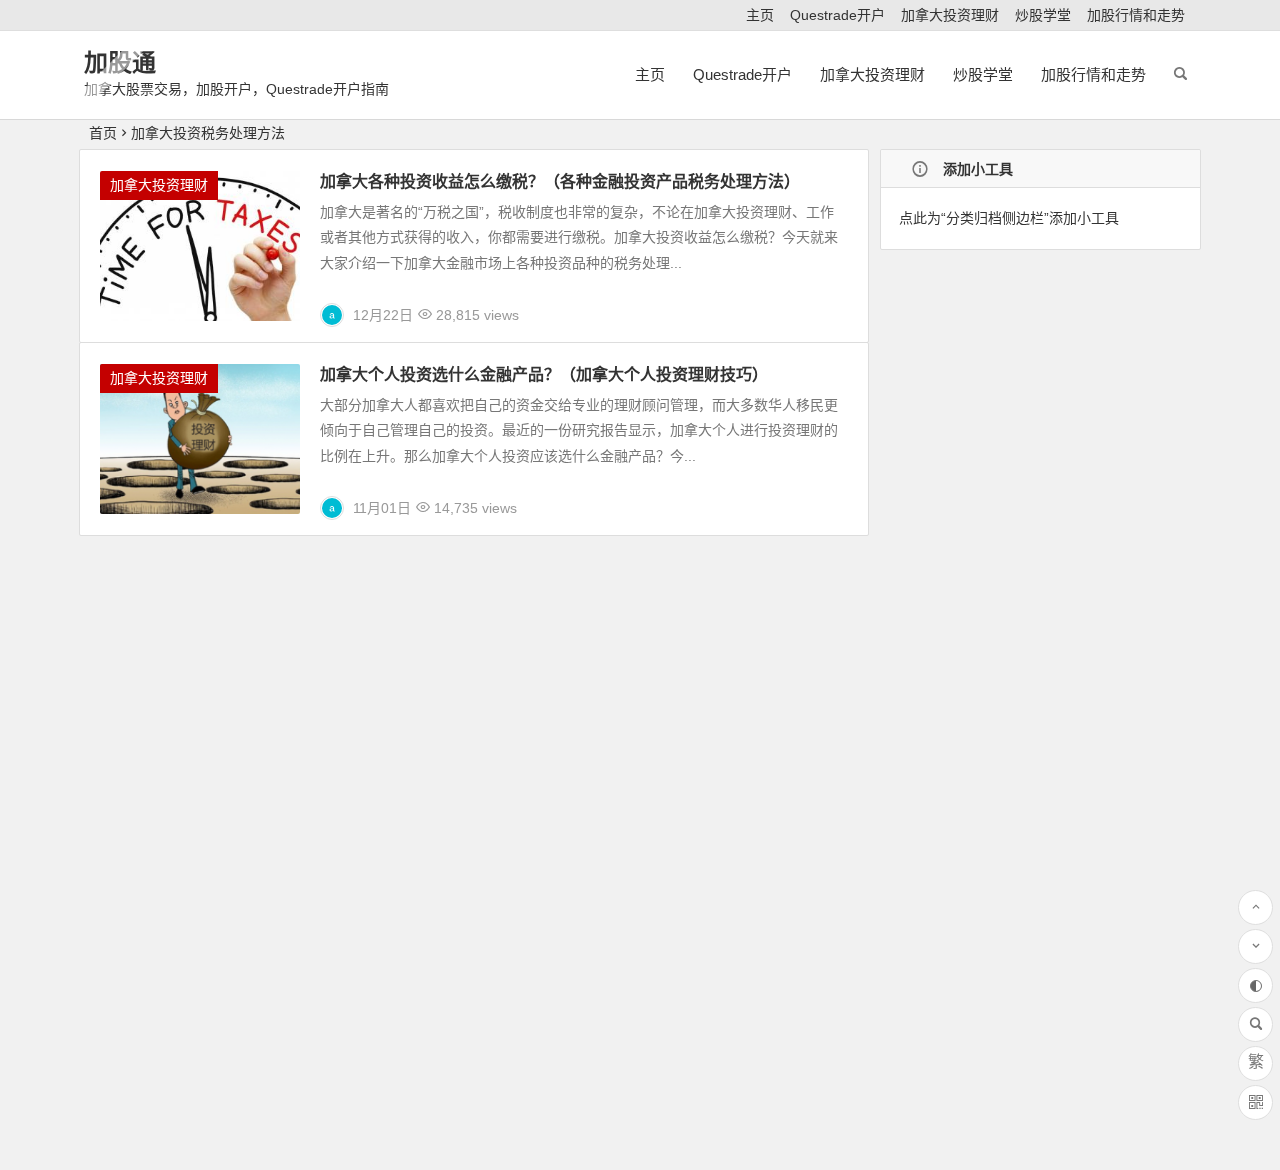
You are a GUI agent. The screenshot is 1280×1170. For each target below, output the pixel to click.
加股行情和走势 (1136, 15)
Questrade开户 (837, 15)
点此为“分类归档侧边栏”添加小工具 (1009, 218)
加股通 (120, 62)
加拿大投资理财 (950, 15)
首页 (103, 133)
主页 (760, 15)
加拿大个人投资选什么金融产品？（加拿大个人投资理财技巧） (544, 374)
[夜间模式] (1255, 985)
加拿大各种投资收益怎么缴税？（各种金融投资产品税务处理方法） (560, 181)
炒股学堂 (1043, 15)
